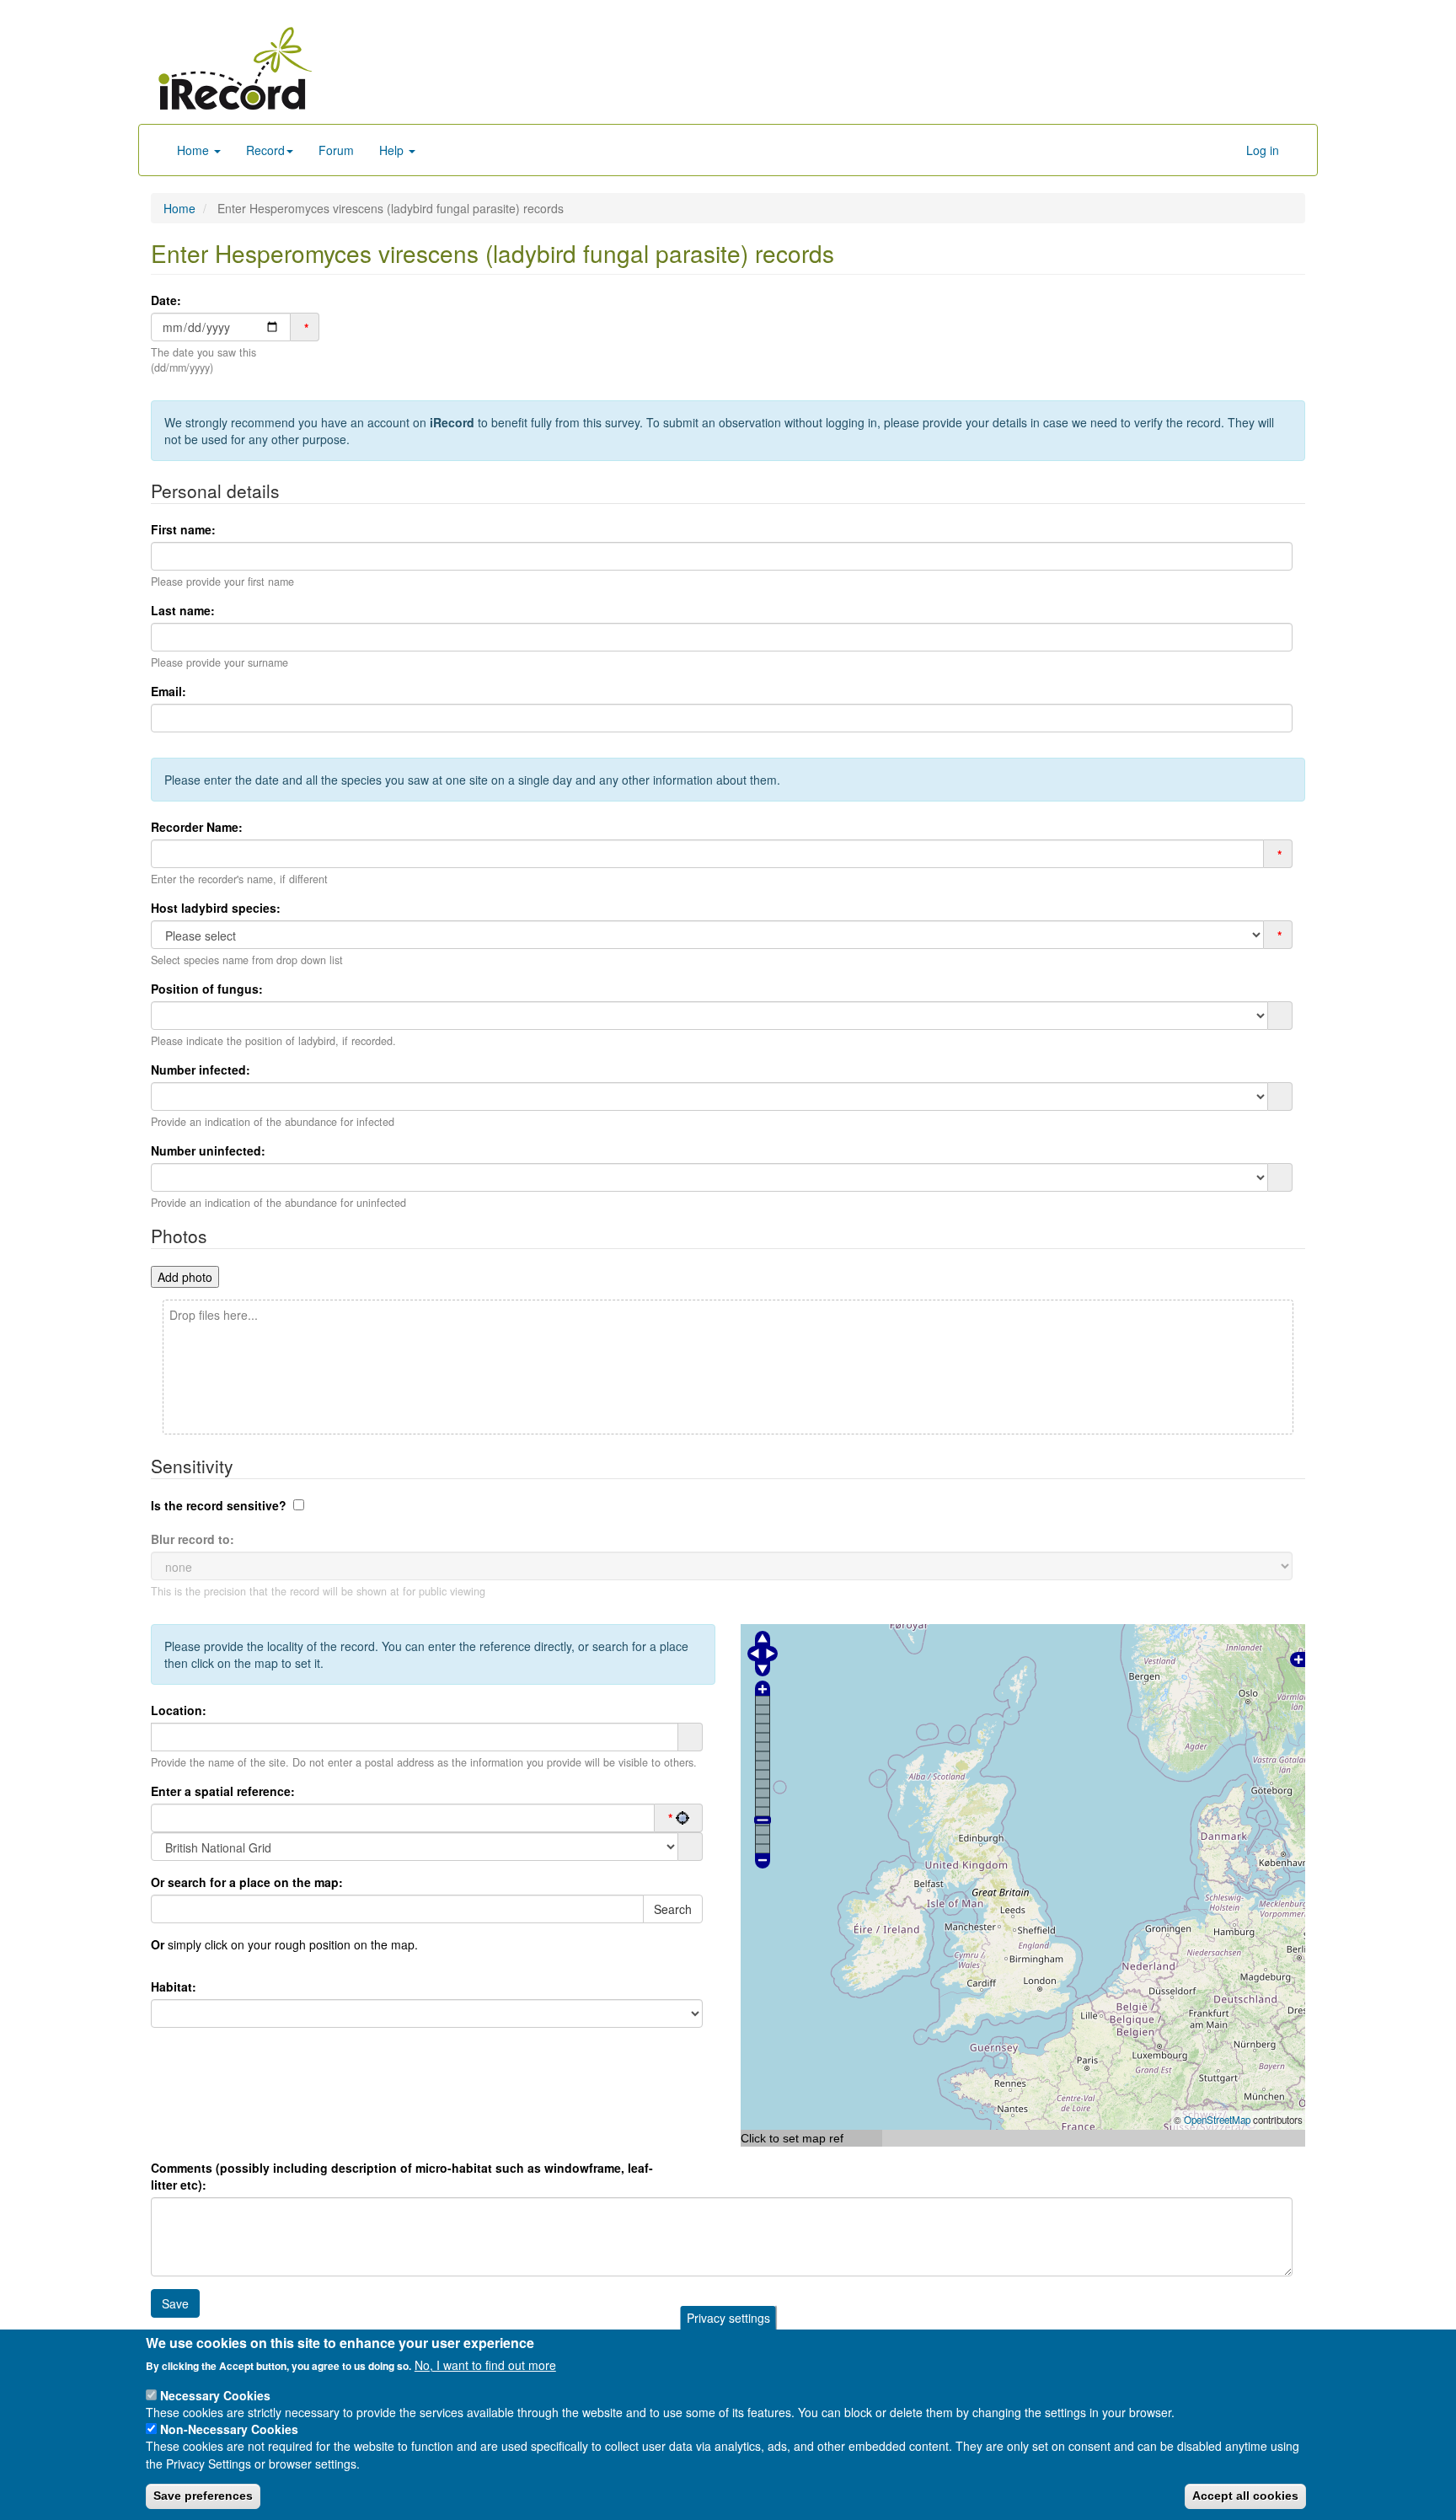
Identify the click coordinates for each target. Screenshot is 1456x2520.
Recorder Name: (197, 827)
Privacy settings (728, 2318)
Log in (1263, 150)
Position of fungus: (207, 989)
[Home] (235, 68)
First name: (183, 529)
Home (195, 150)
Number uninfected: (208, 1150)
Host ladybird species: (216, 908)
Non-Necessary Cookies (229, 2429)
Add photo (185, 1277)
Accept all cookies (1245, 2496)
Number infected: (201, 1070)
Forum (336, 150)
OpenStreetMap (1217, 2120)
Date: (166, 300)
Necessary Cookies (215, 2394)
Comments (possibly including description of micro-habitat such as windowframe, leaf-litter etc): (402, 2176)
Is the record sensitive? (219, 1505)
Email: (169, 691)
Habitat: (174, 1987)
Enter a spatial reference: (223, 1791)
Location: (179, 1710)
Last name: (183, 610)
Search (673, 1909)
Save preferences (203, 2496)
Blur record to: (193, 1539)
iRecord (452, 422)
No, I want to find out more (485, 2365)
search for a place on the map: (247, 1882)
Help (393, 150)
